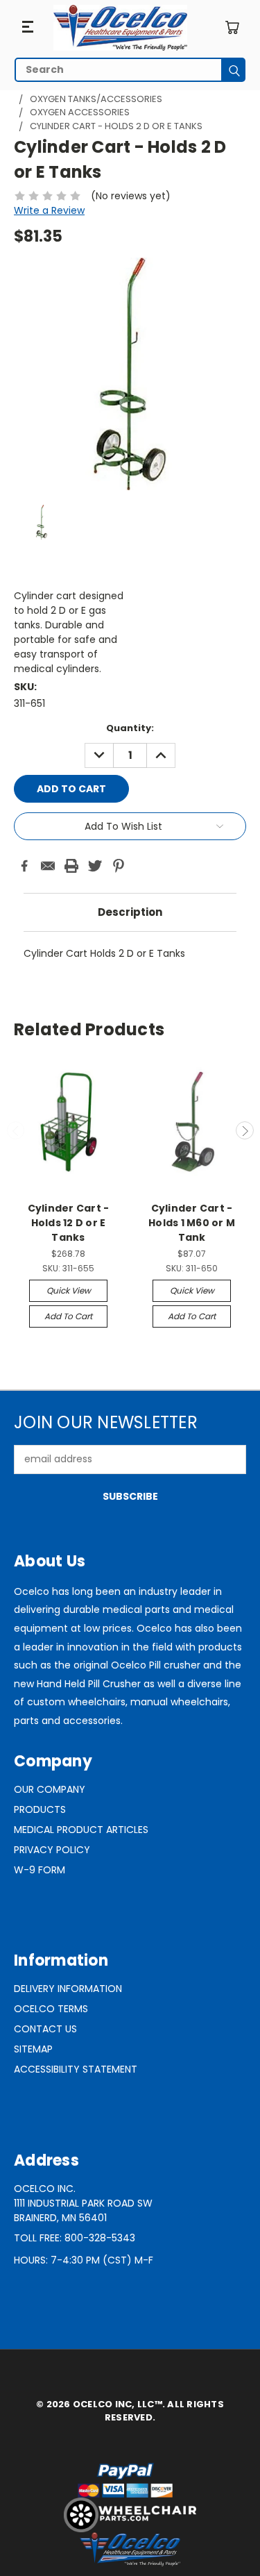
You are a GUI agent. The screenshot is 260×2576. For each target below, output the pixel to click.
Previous (16, 1130)
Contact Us (45, 2029)
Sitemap (33, 2049)
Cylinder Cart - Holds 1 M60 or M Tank (192, 1223)
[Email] (48, 866)
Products (40, 1809)
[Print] (71, 866)
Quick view (69, 1290)
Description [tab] (130, 912)
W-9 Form (40, 1870)
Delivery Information (68, 1989)
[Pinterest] (119, 866)
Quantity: (130, 728)
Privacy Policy (52, 1850)
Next (245, 1130)
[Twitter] (95, 866)
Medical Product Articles (81, 1830)
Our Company (50, 1789)
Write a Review (49, 210)
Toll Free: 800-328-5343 (75, 2238)
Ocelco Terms (51, 2009)
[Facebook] (24, 866)
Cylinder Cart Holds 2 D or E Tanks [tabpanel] (104, 953)
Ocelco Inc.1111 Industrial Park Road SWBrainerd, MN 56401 (83, 2203)
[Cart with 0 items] (232, 27)
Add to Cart (68, 1316)
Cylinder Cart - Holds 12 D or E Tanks (69, 1223)
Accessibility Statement (76, 2069)
